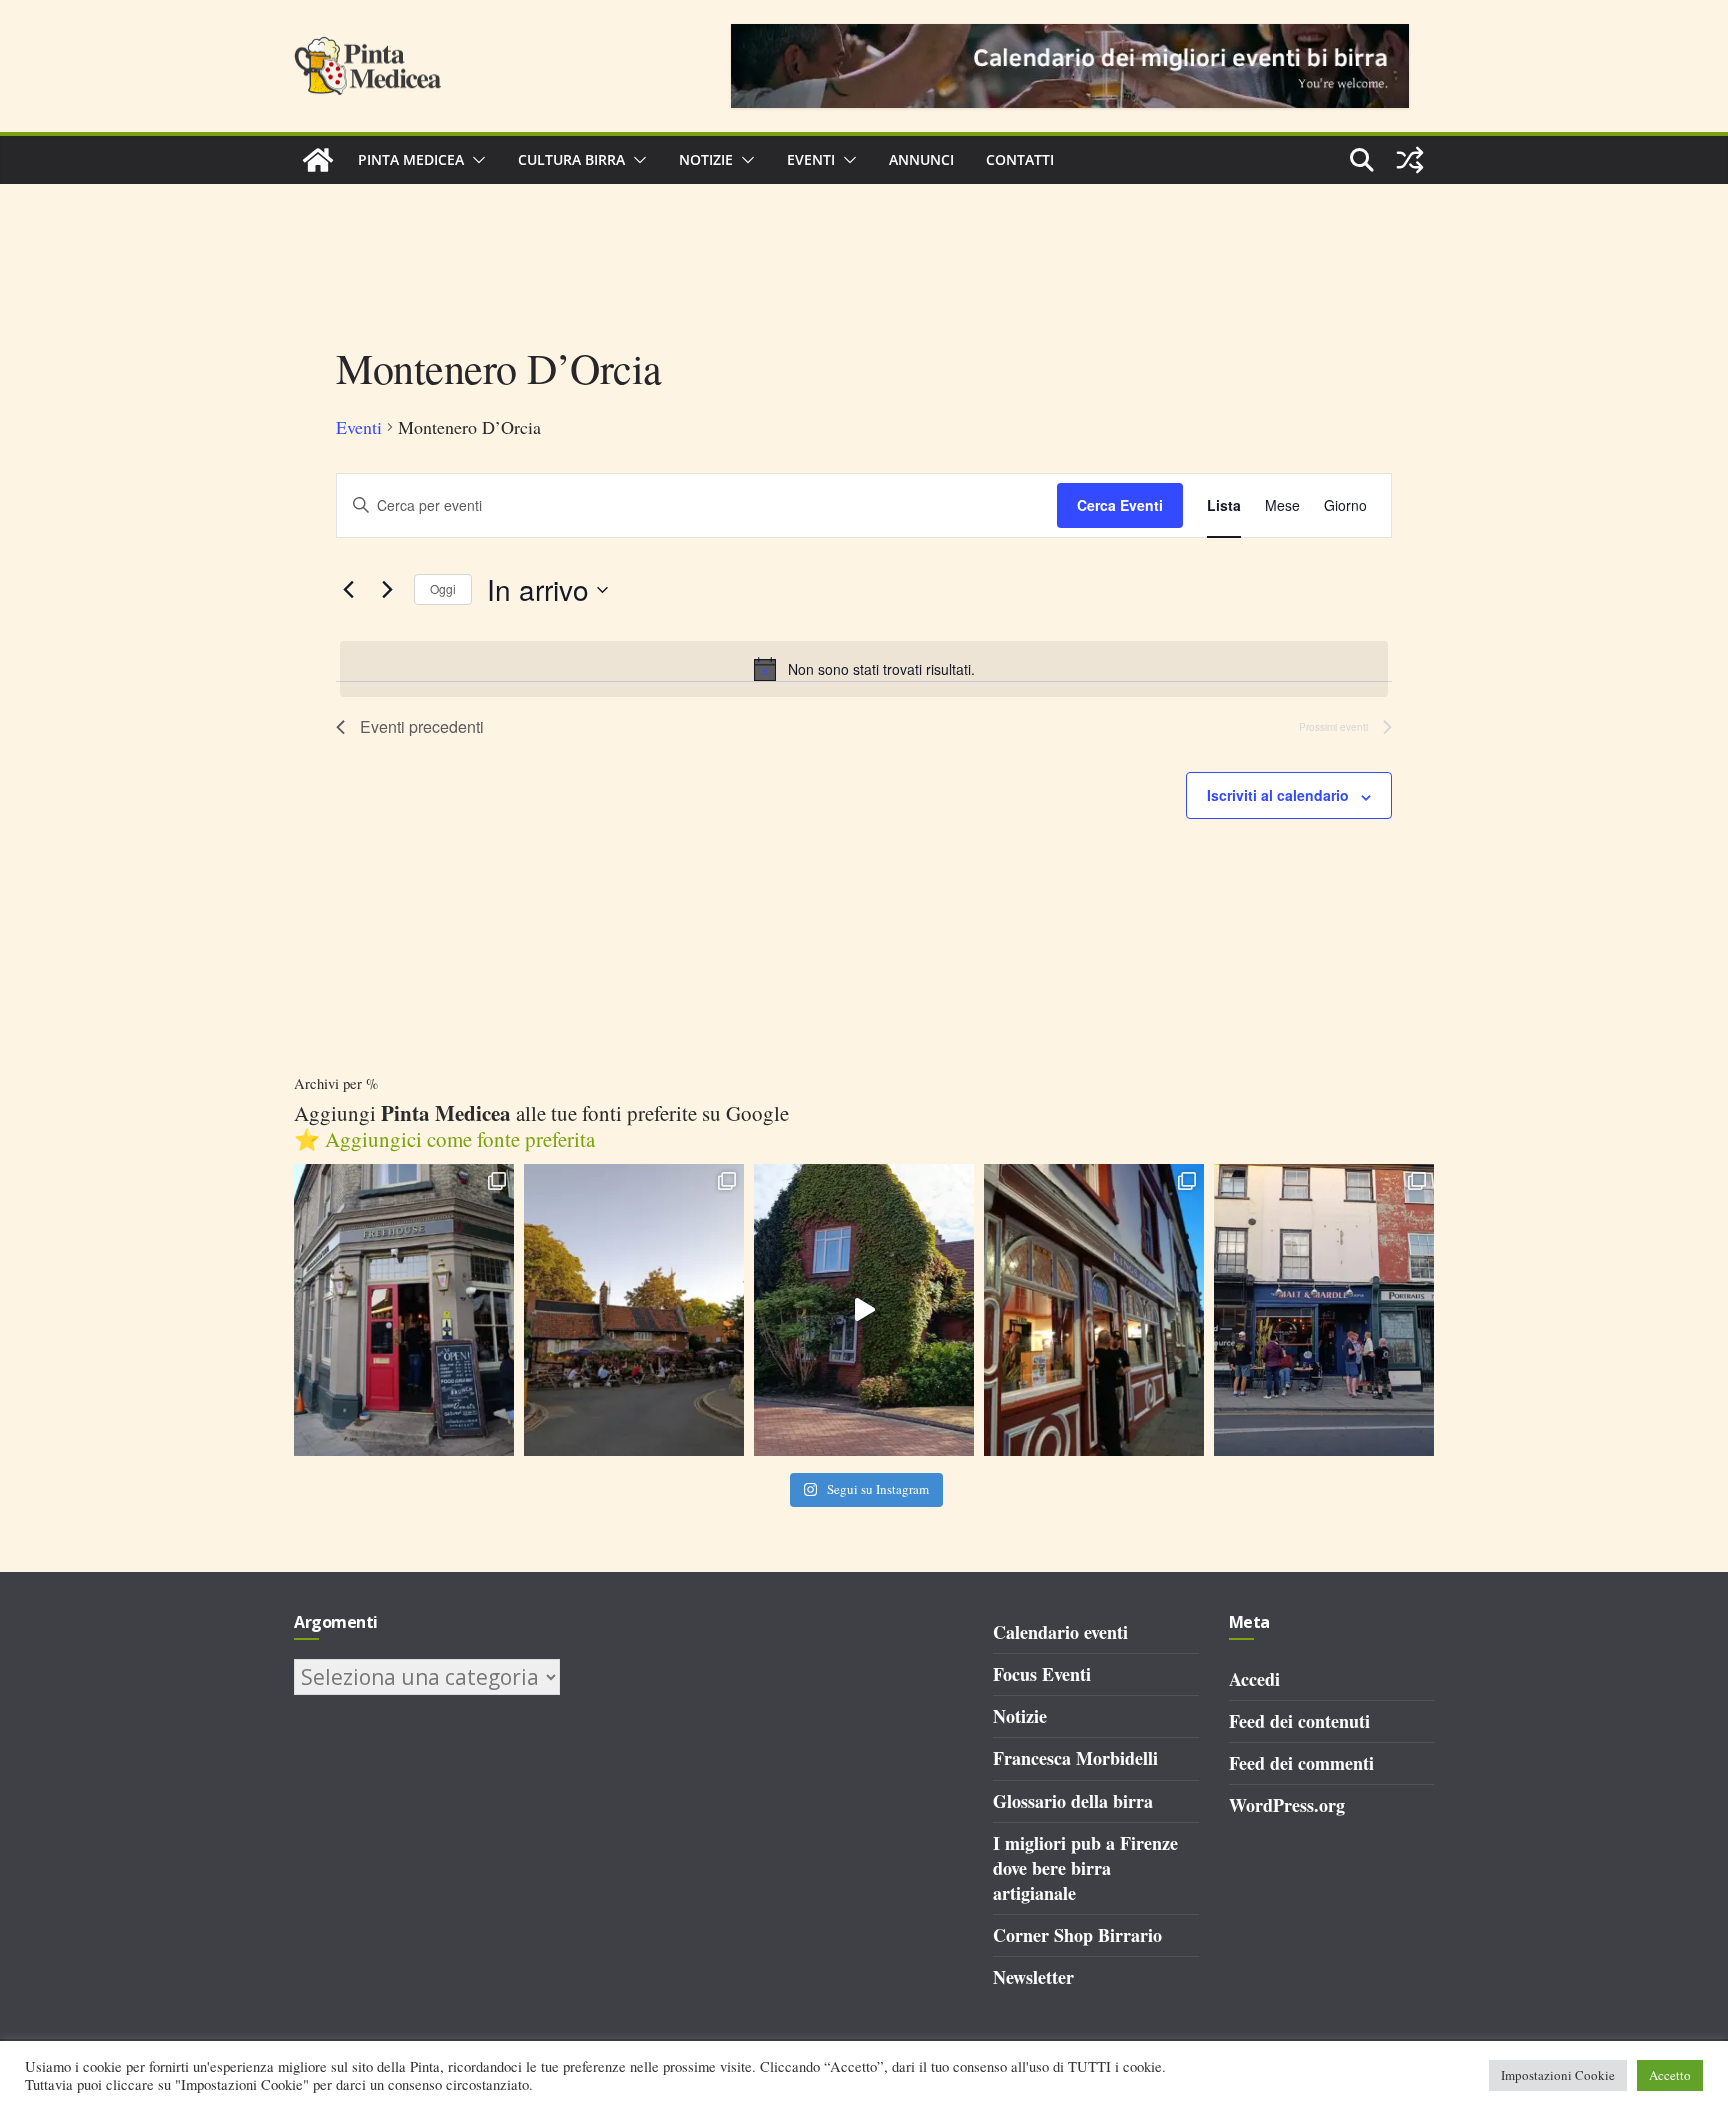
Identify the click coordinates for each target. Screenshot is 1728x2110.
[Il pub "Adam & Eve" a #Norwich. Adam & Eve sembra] (634, 1310)
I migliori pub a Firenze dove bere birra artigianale (1085, 1868)
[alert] (864, 669)
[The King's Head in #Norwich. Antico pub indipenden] (1094, 1310)
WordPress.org (1287, 1805)
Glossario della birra (1073, 1801)
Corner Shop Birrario (1077, 1935)
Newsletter (1033, 1977)
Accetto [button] (1670, 2075)
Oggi (443, 588)
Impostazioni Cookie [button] (1558, 2075)
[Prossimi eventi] (387, 590)
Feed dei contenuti (1299, 1721)
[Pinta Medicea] (318, 160)
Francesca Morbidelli (1075, 1758)
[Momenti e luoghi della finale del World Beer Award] (864, 1310)
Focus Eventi (1042, 1674)
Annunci (921, 159)
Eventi (811, 159)
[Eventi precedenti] (348, 590)
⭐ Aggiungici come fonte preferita (444, 1139)
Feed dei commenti (1301, 1763)
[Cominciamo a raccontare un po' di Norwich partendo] (1324, 1310)
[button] (475, 160)
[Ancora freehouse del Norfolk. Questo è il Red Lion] (404, 1310)
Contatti (1020, 159)
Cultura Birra (571, 159)
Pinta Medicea (411, 159)
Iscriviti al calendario (1278, 795)
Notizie (706, 159)
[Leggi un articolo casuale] (1410, 160)
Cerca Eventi (1120, 505)
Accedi (1254, 1679)
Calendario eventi (1060, 1632)
